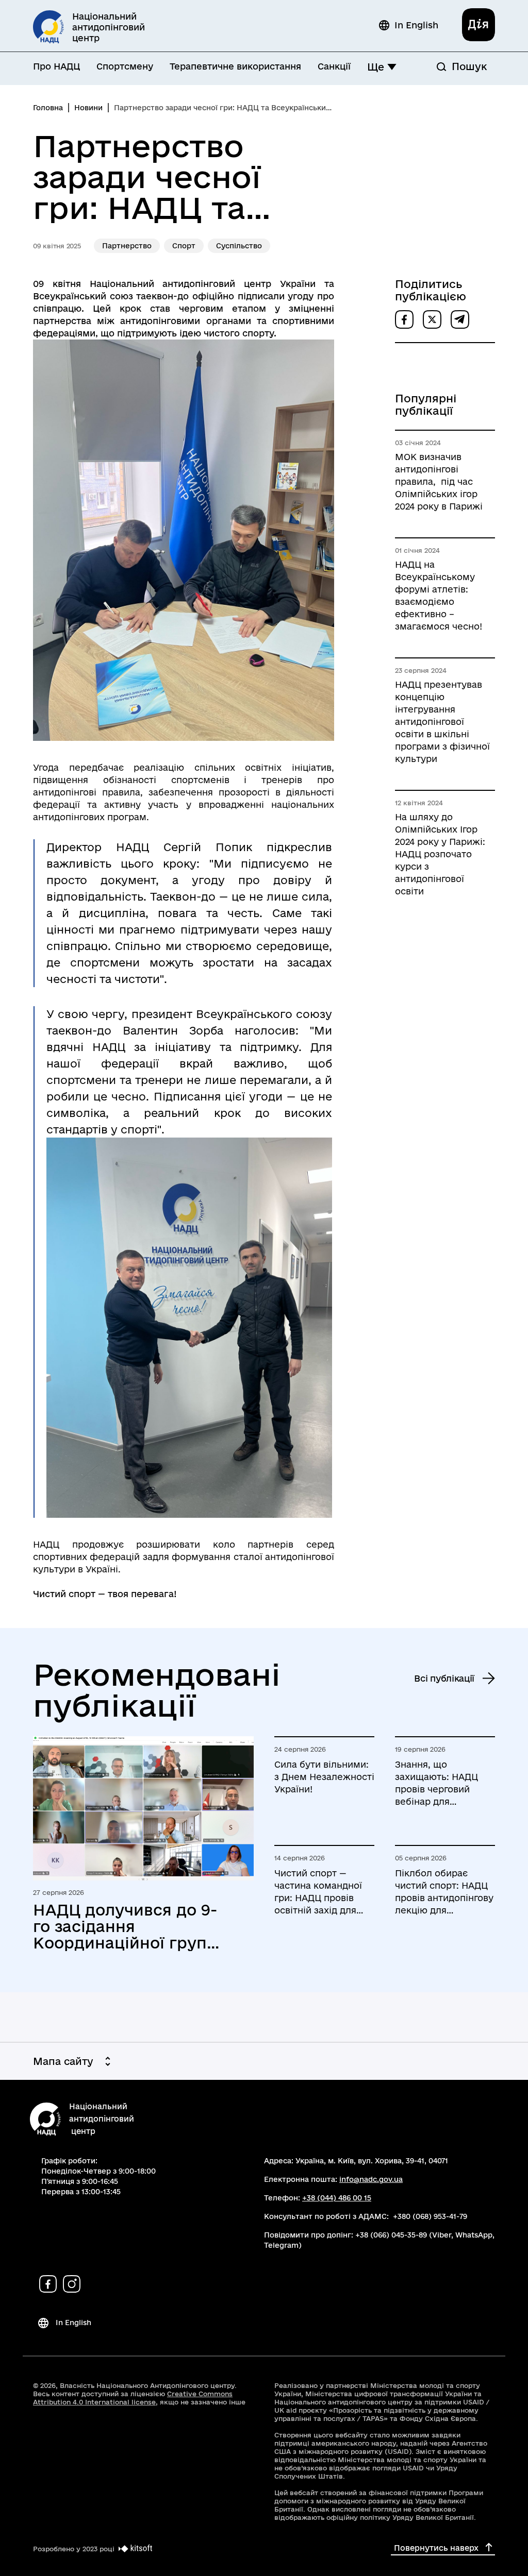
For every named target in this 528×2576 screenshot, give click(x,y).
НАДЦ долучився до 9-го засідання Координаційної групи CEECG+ (125, 1926)
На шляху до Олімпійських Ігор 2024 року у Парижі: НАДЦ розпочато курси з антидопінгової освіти (440, 854)
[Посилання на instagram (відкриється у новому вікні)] (72, 2284)
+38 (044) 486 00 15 (337, 2198)
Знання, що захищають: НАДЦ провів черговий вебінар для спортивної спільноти (445, 1784)
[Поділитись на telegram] (460, 319)
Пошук (469, 66)
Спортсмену (125, 66)
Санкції (334, 66)
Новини (88, 108)
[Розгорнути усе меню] (392, 67)
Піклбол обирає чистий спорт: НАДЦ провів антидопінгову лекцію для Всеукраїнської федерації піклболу (444, 1892)
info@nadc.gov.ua (371, 2179)
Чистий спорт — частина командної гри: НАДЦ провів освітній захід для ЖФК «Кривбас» (318, 1892)
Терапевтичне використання (235, 66)
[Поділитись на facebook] (404, 319)
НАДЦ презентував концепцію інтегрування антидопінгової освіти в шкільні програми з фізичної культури (442, 722)
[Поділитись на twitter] (432, 319)
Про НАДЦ (56, 66)
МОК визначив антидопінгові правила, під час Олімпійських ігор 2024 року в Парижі (439, 481)
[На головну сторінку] (45, 2120)
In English (416, 25)
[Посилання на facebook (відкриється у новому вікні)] (48, 2284)
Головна (48, 108)
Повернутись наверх (436, 2548)
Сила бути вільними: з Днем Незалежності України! (324, 1777)
